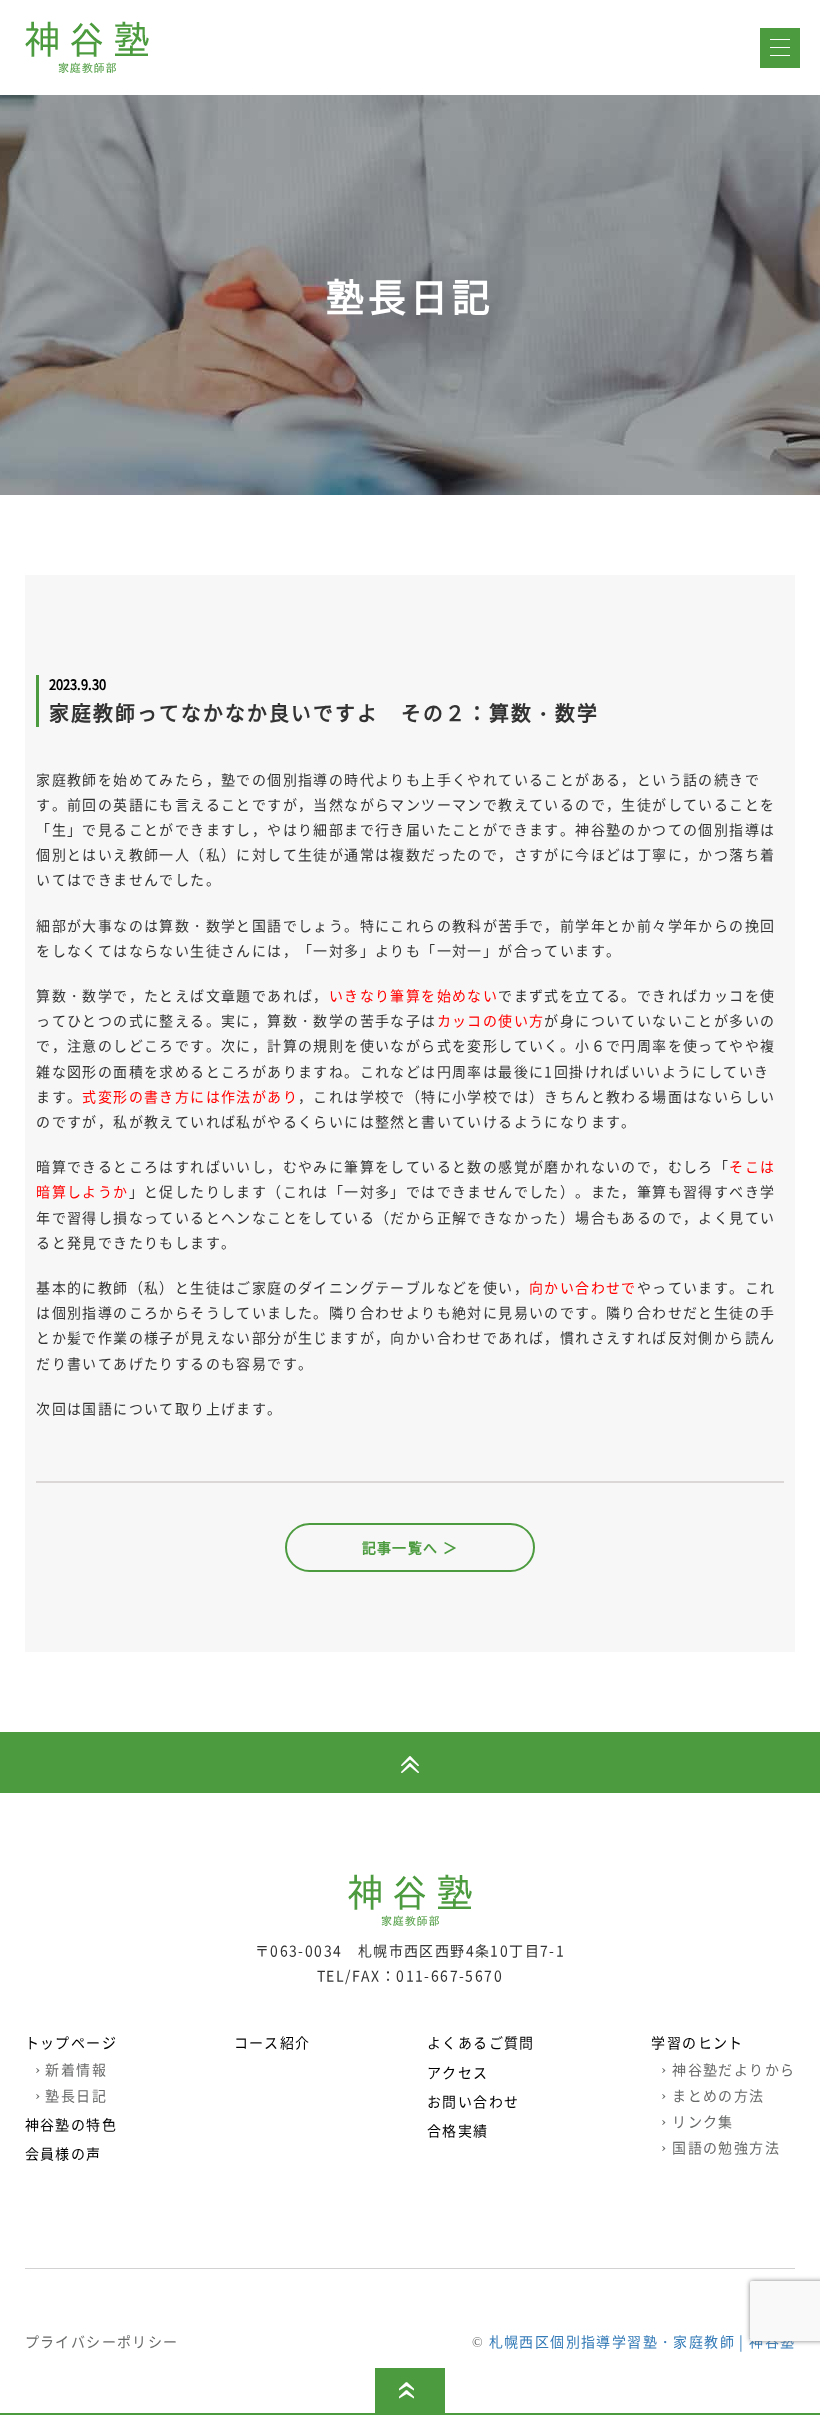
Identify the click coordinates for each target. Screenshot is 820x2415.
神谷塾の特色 (71, 2124)
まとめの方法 (712, 2095)
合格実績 (458, 2130)
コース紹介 (272, 2042)
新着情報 (71, 2069)
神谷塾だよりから (728, 2069)
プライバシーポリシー (102, 2341)
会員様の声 (63, 2153)
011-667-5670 (449, 1975)
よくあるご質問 (481, 2042)
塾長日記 (71, 2095)
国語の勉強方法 (720, 2147)
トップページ (71, 2042)
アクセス (458, 2072)
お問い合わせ (473, 2101)
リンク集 (697, 2121)
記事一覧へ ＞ (410, 1547)
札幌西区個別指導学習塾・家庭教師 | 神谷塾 (642, 2341)
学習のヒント (697, 2042)
